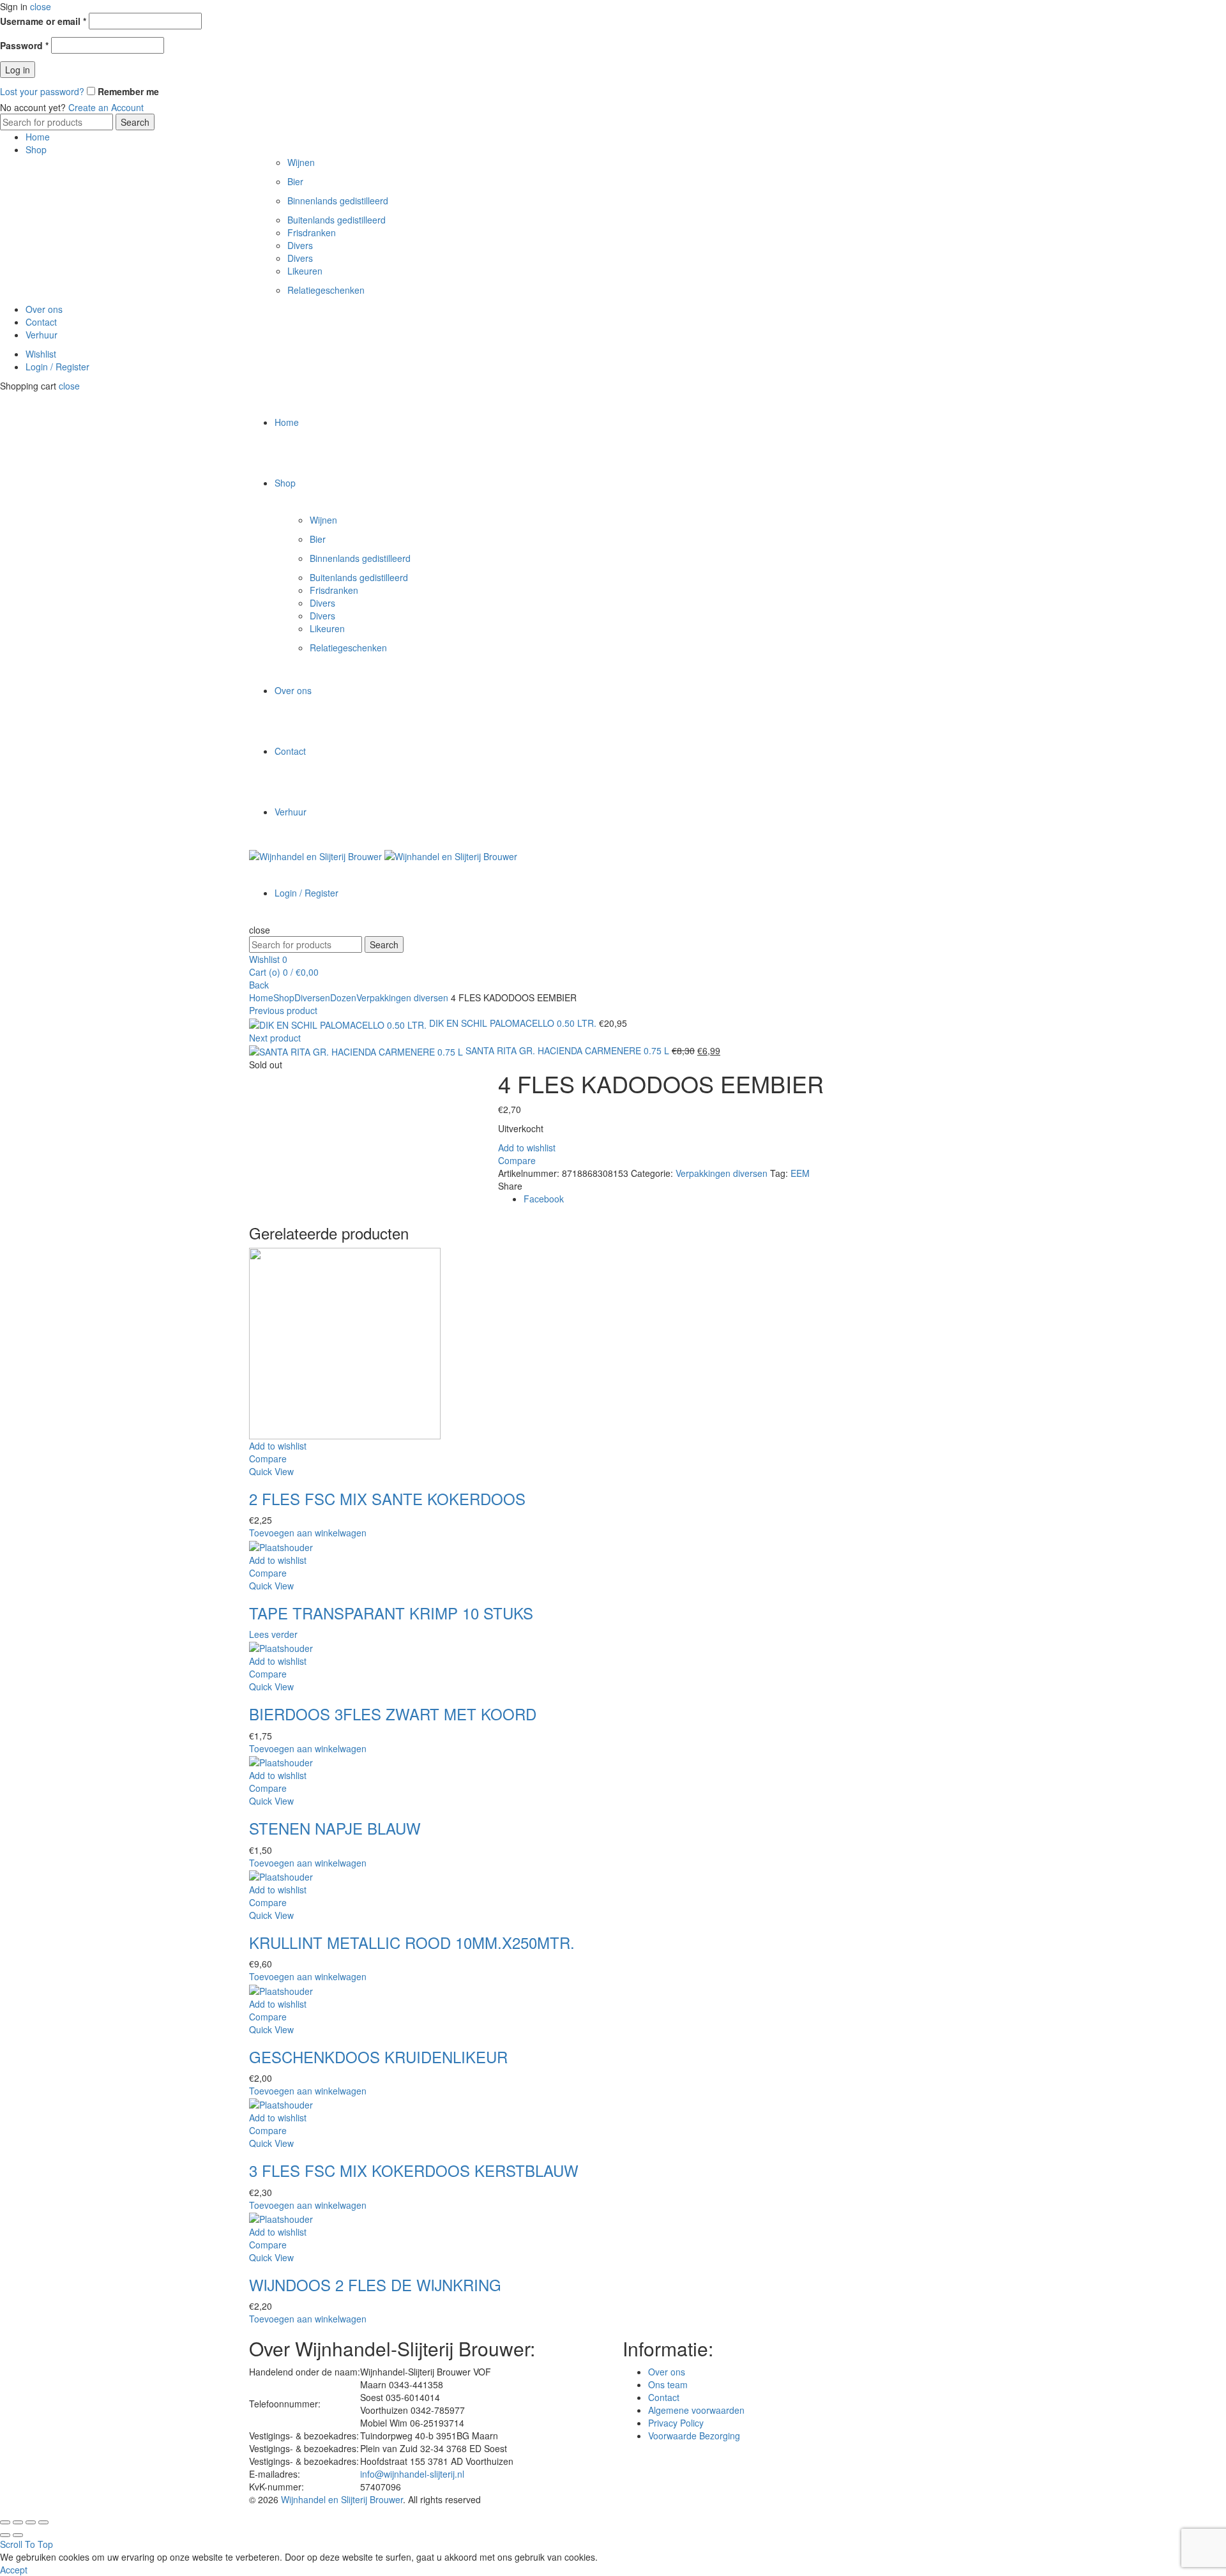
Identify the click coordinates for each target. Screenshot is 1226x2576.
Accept (14, 2570)
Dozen (343, 997)
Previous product (283, 1010)
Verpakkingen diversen (402, 997)
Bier (295, 181)
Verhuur (42, 335)
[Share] (18, 2522)
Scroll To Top (26, 2544)
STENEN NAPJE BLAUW (335, 1828)
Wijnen (301, 162)
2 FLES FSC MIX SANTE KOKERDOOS (387, 1498)
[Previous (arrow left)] (5, 2535)
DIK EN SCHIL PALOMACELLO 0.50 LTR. (514, 1023)
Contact (41, 322)
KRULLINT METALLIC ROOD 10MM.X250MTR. (412, 1942)
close (41, 6)
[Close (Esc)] (5, 2522)
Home (38, 137)
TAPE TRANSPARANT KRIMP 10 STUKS (391, 1613)
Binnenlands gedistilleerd (338, 201)
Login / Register (57, 367)
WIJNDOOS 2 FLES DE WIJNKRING (375, 2284)
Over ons (44, 309)
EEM (800, 1173)
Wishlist (41, 354)
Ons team (668, 2384)
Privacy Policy (676, 2423)
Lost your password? (42, 91)
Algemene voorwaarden (696, 2410)
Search (135, 122)
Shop (36, 149)
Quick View (271, 1471)
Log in (18, 70)
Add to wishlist (527, 1148)
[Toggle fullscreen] (31, 2522)
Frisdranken (312, 232)
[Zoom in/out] (43, 2522)
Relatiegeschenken (326, 290)
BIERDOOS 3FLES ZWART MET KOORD (393, 1714)
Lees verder (273, 1634)
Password (24, 45)
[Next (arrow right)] (18, 2535)
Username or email (43, 21)
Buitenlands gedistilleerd (337, 220)
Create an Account (106, 107)
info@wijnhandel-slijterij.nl (412, 2474)
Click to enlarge (280, 1091)
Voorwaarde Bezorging (694, 2436)
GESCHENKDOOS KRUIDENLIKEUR (378, 2057)
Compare (517, 1160)
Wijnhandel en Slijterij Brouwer (342, 2499)
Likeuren (305, 271)
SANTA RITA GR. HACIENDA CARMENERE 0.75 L (569, 1050)
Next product (275, 1038)
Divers (300, 245)
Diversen (312, 997)
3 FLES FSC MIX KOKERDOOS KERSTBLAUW (414, 2170)
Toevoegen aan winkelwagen (308, 1533)
